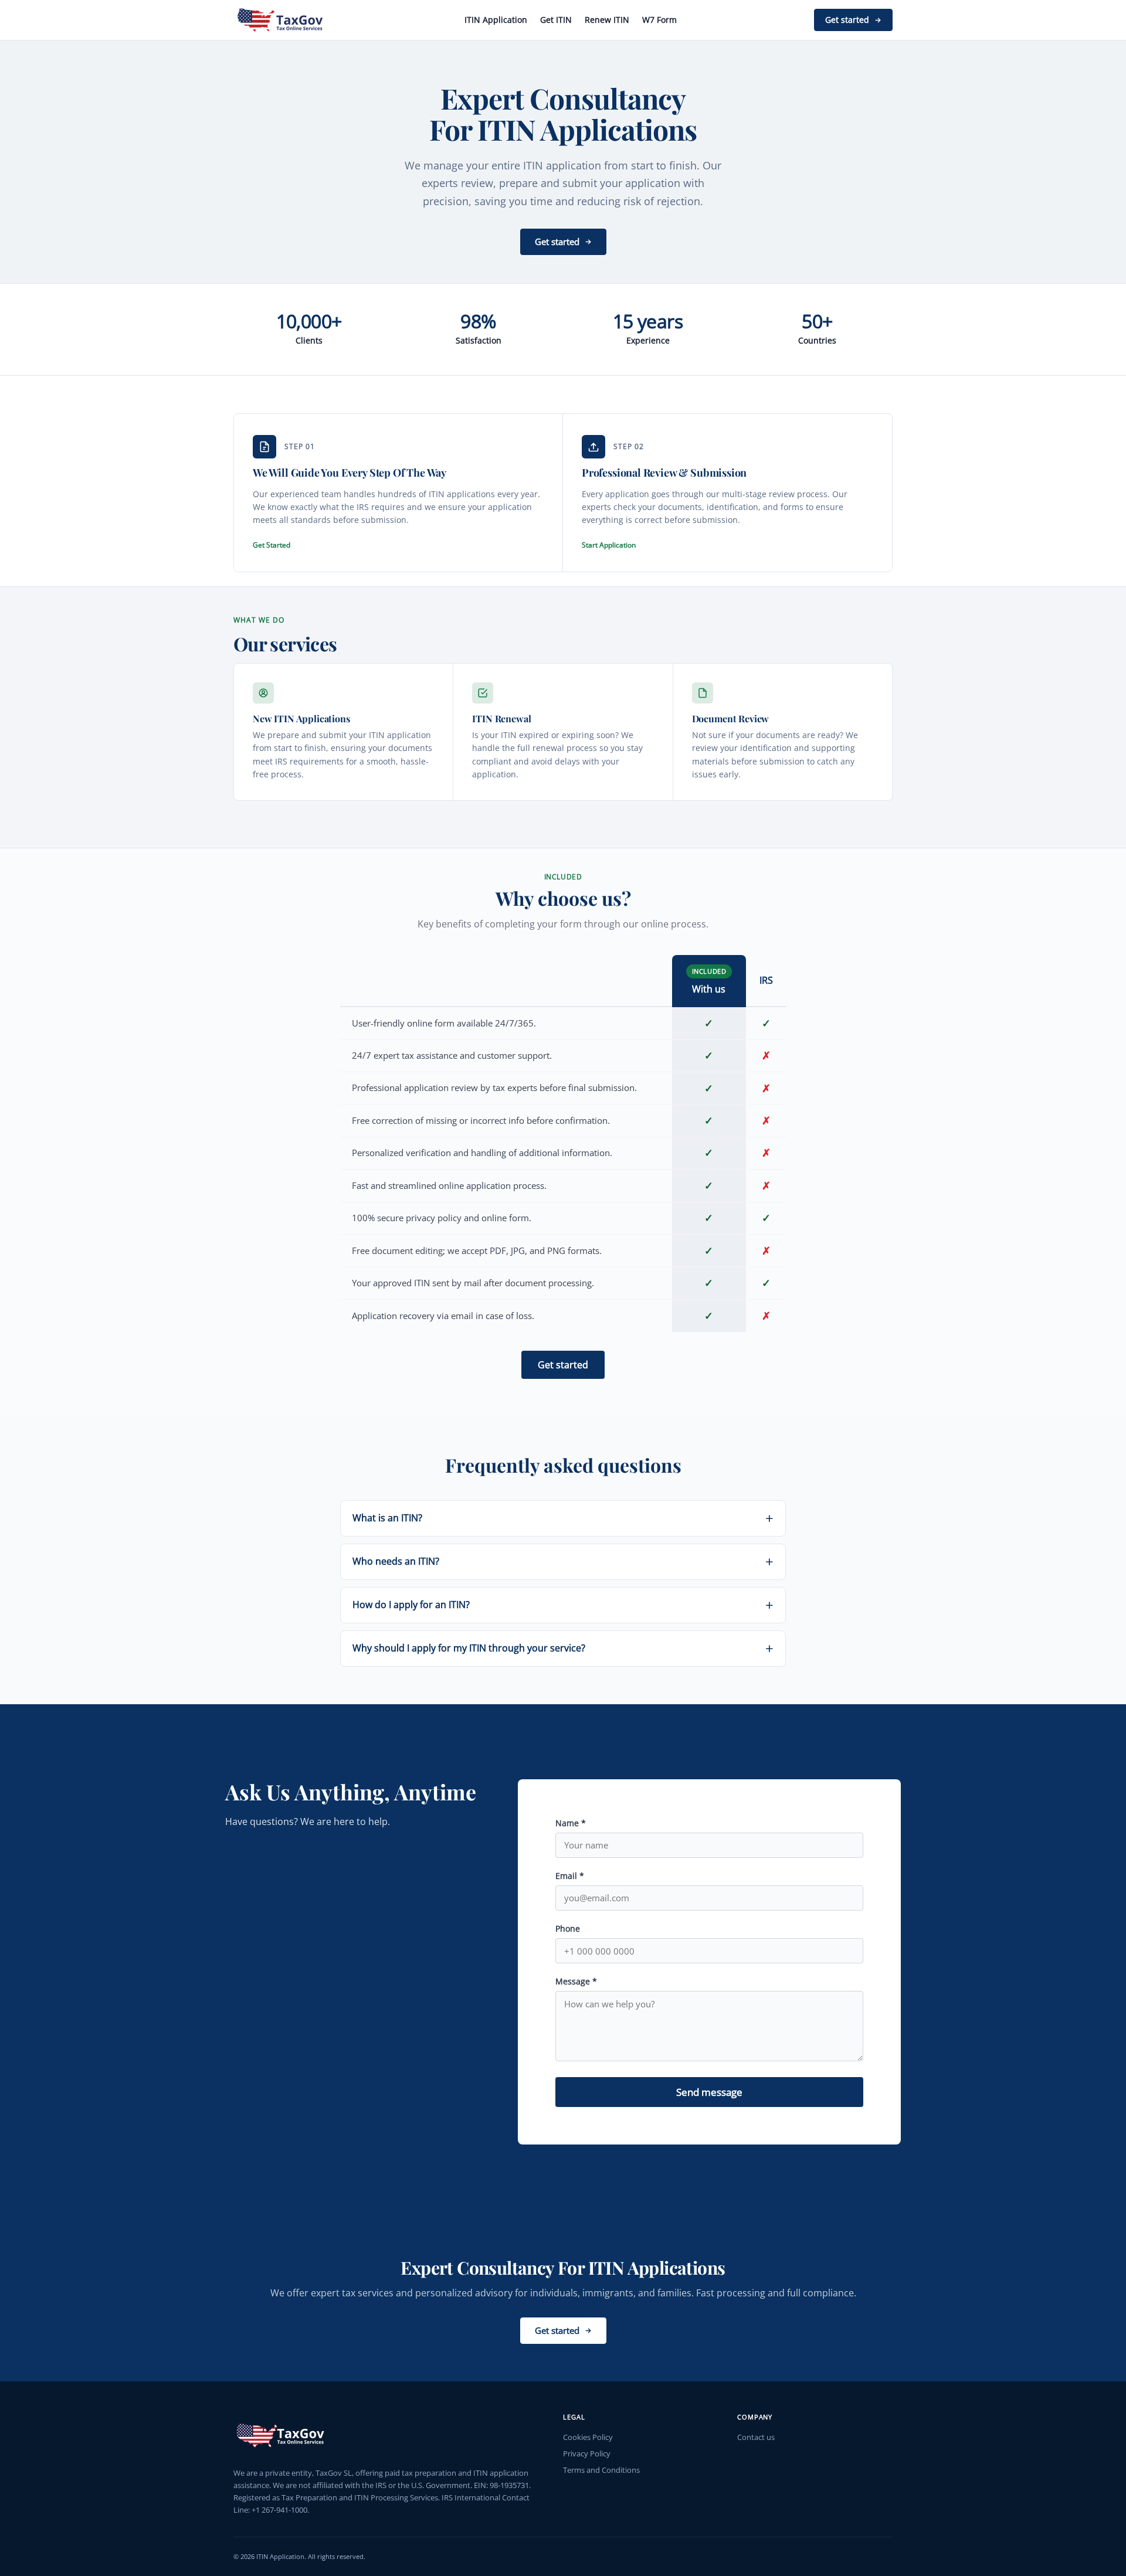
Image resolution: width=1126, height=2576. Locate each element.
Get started (847, 20)
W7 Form (659, 20)
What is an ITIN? (387, 1518)
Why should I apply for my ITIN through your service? (469, 1648)
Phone (568, 1928)
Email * (570, 1876)
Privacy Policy (587, 2453)
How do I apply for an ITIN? (411, 1605)
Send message (709, 2092)
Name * (571, 1823)
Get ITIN (556, 20)
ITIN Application (496, 20)
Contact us (756, 2437)
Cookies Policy (588, 2437)
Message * (576, 1981)
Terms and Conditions (601, 2470)
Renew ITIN (607, 20)
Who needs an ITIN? (396, 1561)
